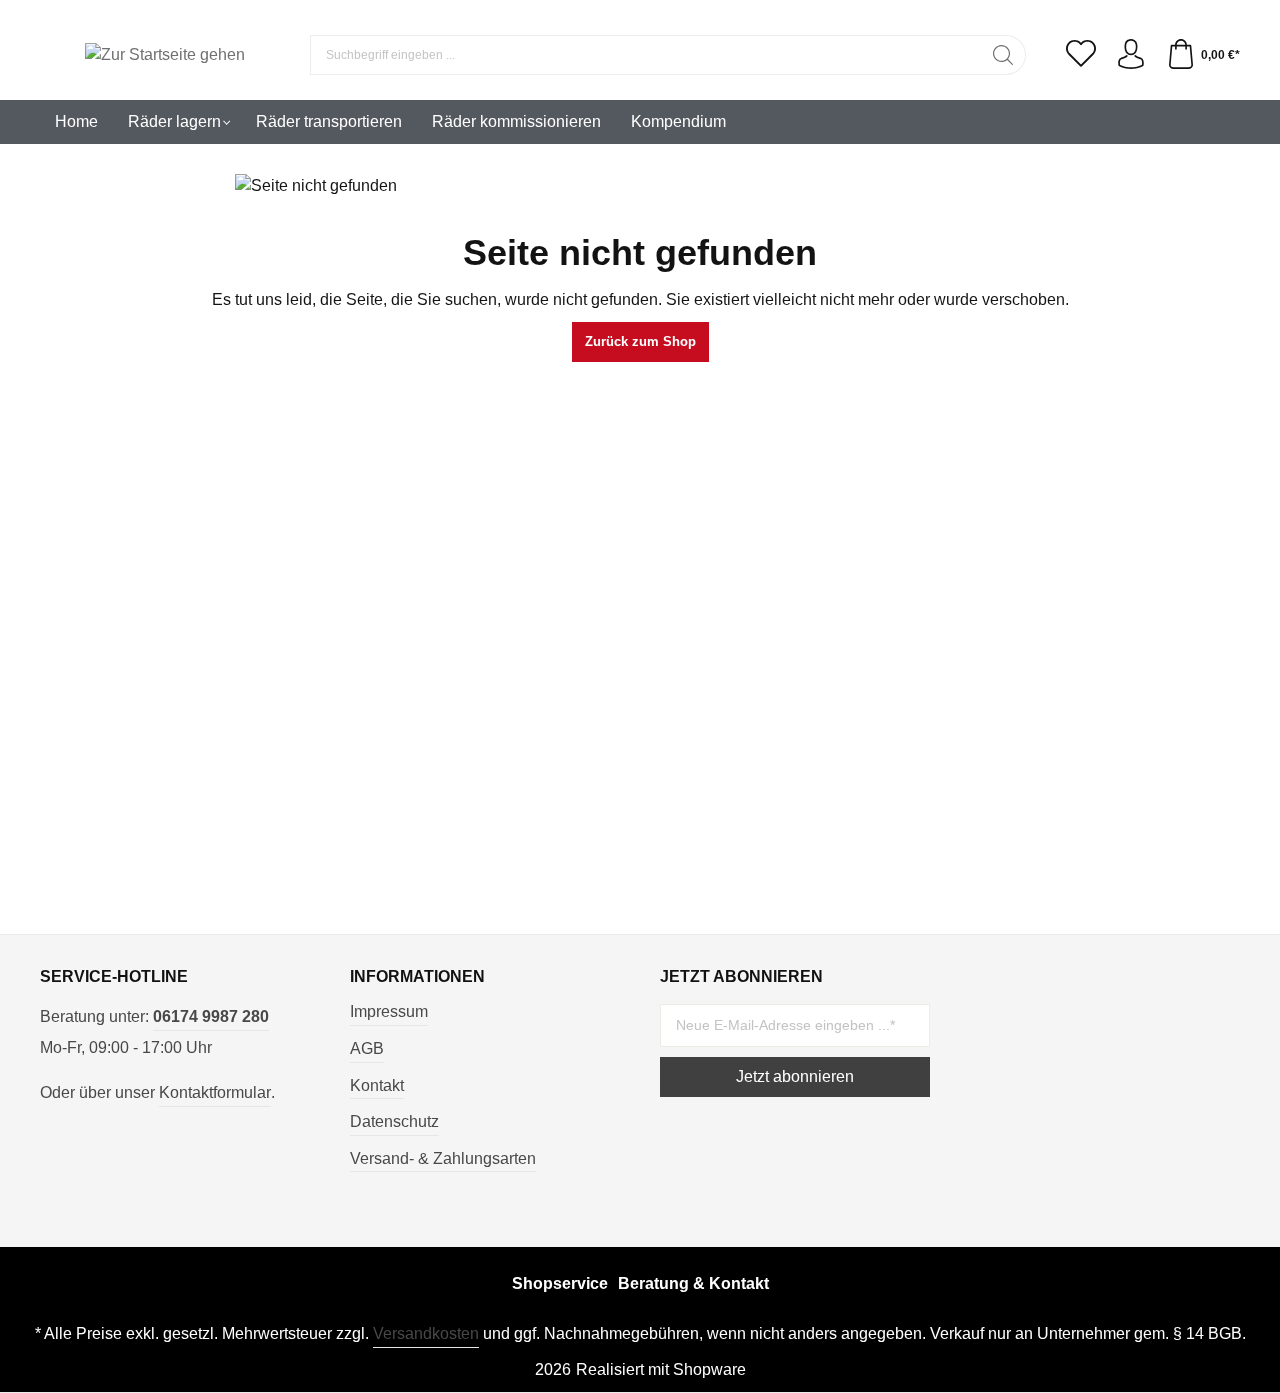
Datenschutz (394, 1121)
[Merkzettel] (1081, 55)
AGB (367, 1048)
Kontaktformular (215, 1092)
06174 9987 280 (211, 1016)
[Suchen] (1003, 55)
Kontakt (377, 1085)
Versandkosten (426, 1333)
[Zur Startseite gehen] (165, 55)
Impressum (389, 1011)
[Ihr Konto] (1131, 55)
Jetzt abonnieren (795, 1076)
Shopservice (560, 1283)
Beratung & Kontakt (693, 1283)
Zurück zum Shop (640, 341)
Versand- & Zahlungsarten (443, 1158)
